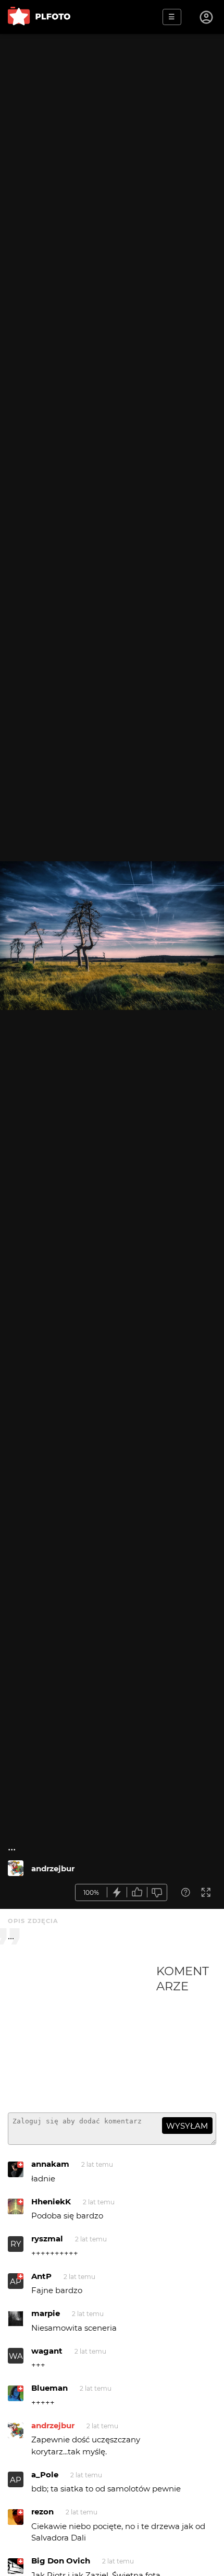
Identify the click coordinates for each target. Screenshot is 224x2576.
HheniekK (51, 2201)
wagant (47, 2351)
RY (16, 2244)
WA (16, 2356)
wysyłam (187, 2126)
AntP (41, 2276)
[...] (16, 1868)
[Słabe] (157, 1892)
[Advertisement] (82, 2034)
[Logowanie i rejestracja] (207, 17)
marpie (46, 2313)
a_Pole (45, 2474)
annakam (50, 2164)
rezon (42, 2512)
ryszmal (47, 2239)
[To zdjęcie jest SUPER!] (117, 1892)
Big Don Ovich (61, 2561)
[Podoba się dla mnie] (137, 1892)
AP (16, 2281)
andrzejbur (53, 1868)
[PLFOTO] (39, 17)
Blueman (49, 2388)
